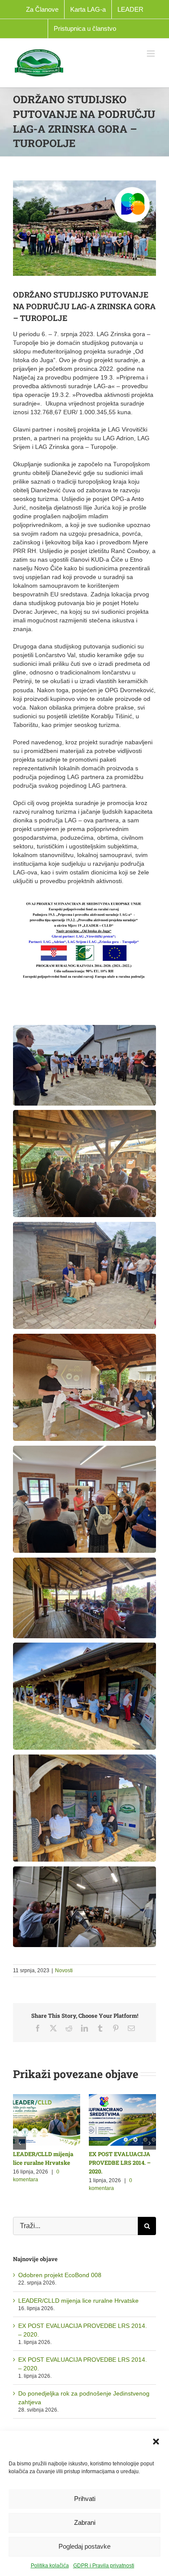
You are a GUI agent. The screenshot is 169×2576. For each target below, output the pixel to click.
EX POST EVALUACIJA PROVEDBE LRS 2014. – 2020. (120, 2163)
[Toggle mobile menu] (151, 54)
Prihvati (85, 2499)
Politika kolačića (50, 2566)
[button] (156, 2442)
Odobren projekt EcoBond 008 (60, 2275)
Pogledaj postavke (84, 2546)
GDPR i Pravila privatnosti (104, 2566)
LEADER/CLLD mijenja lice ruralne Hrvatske (78, 2301)
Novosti (64, 1970)
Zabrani (85, 2522)
